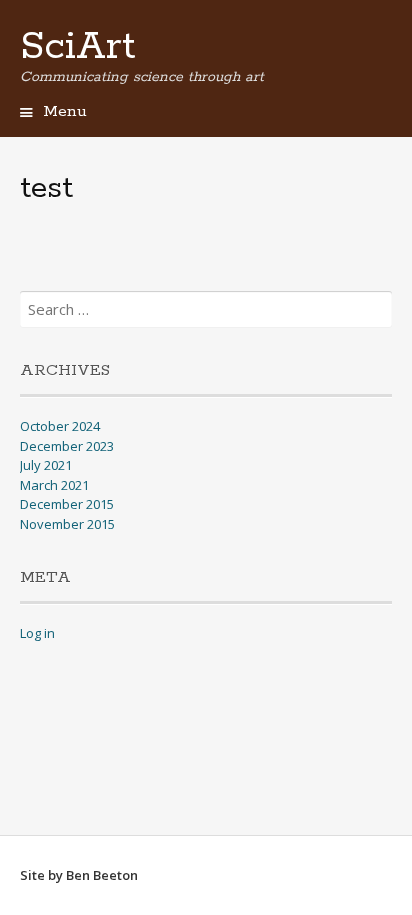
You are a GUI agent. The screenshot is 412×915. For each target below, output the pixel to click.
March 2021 (54, 485)
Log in (37, 633)
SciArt (78, 47)
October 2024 (60, 426)
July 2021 (46, 465)
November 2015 (67, 524)
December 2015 (67, 504)
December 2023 (67, 446)
